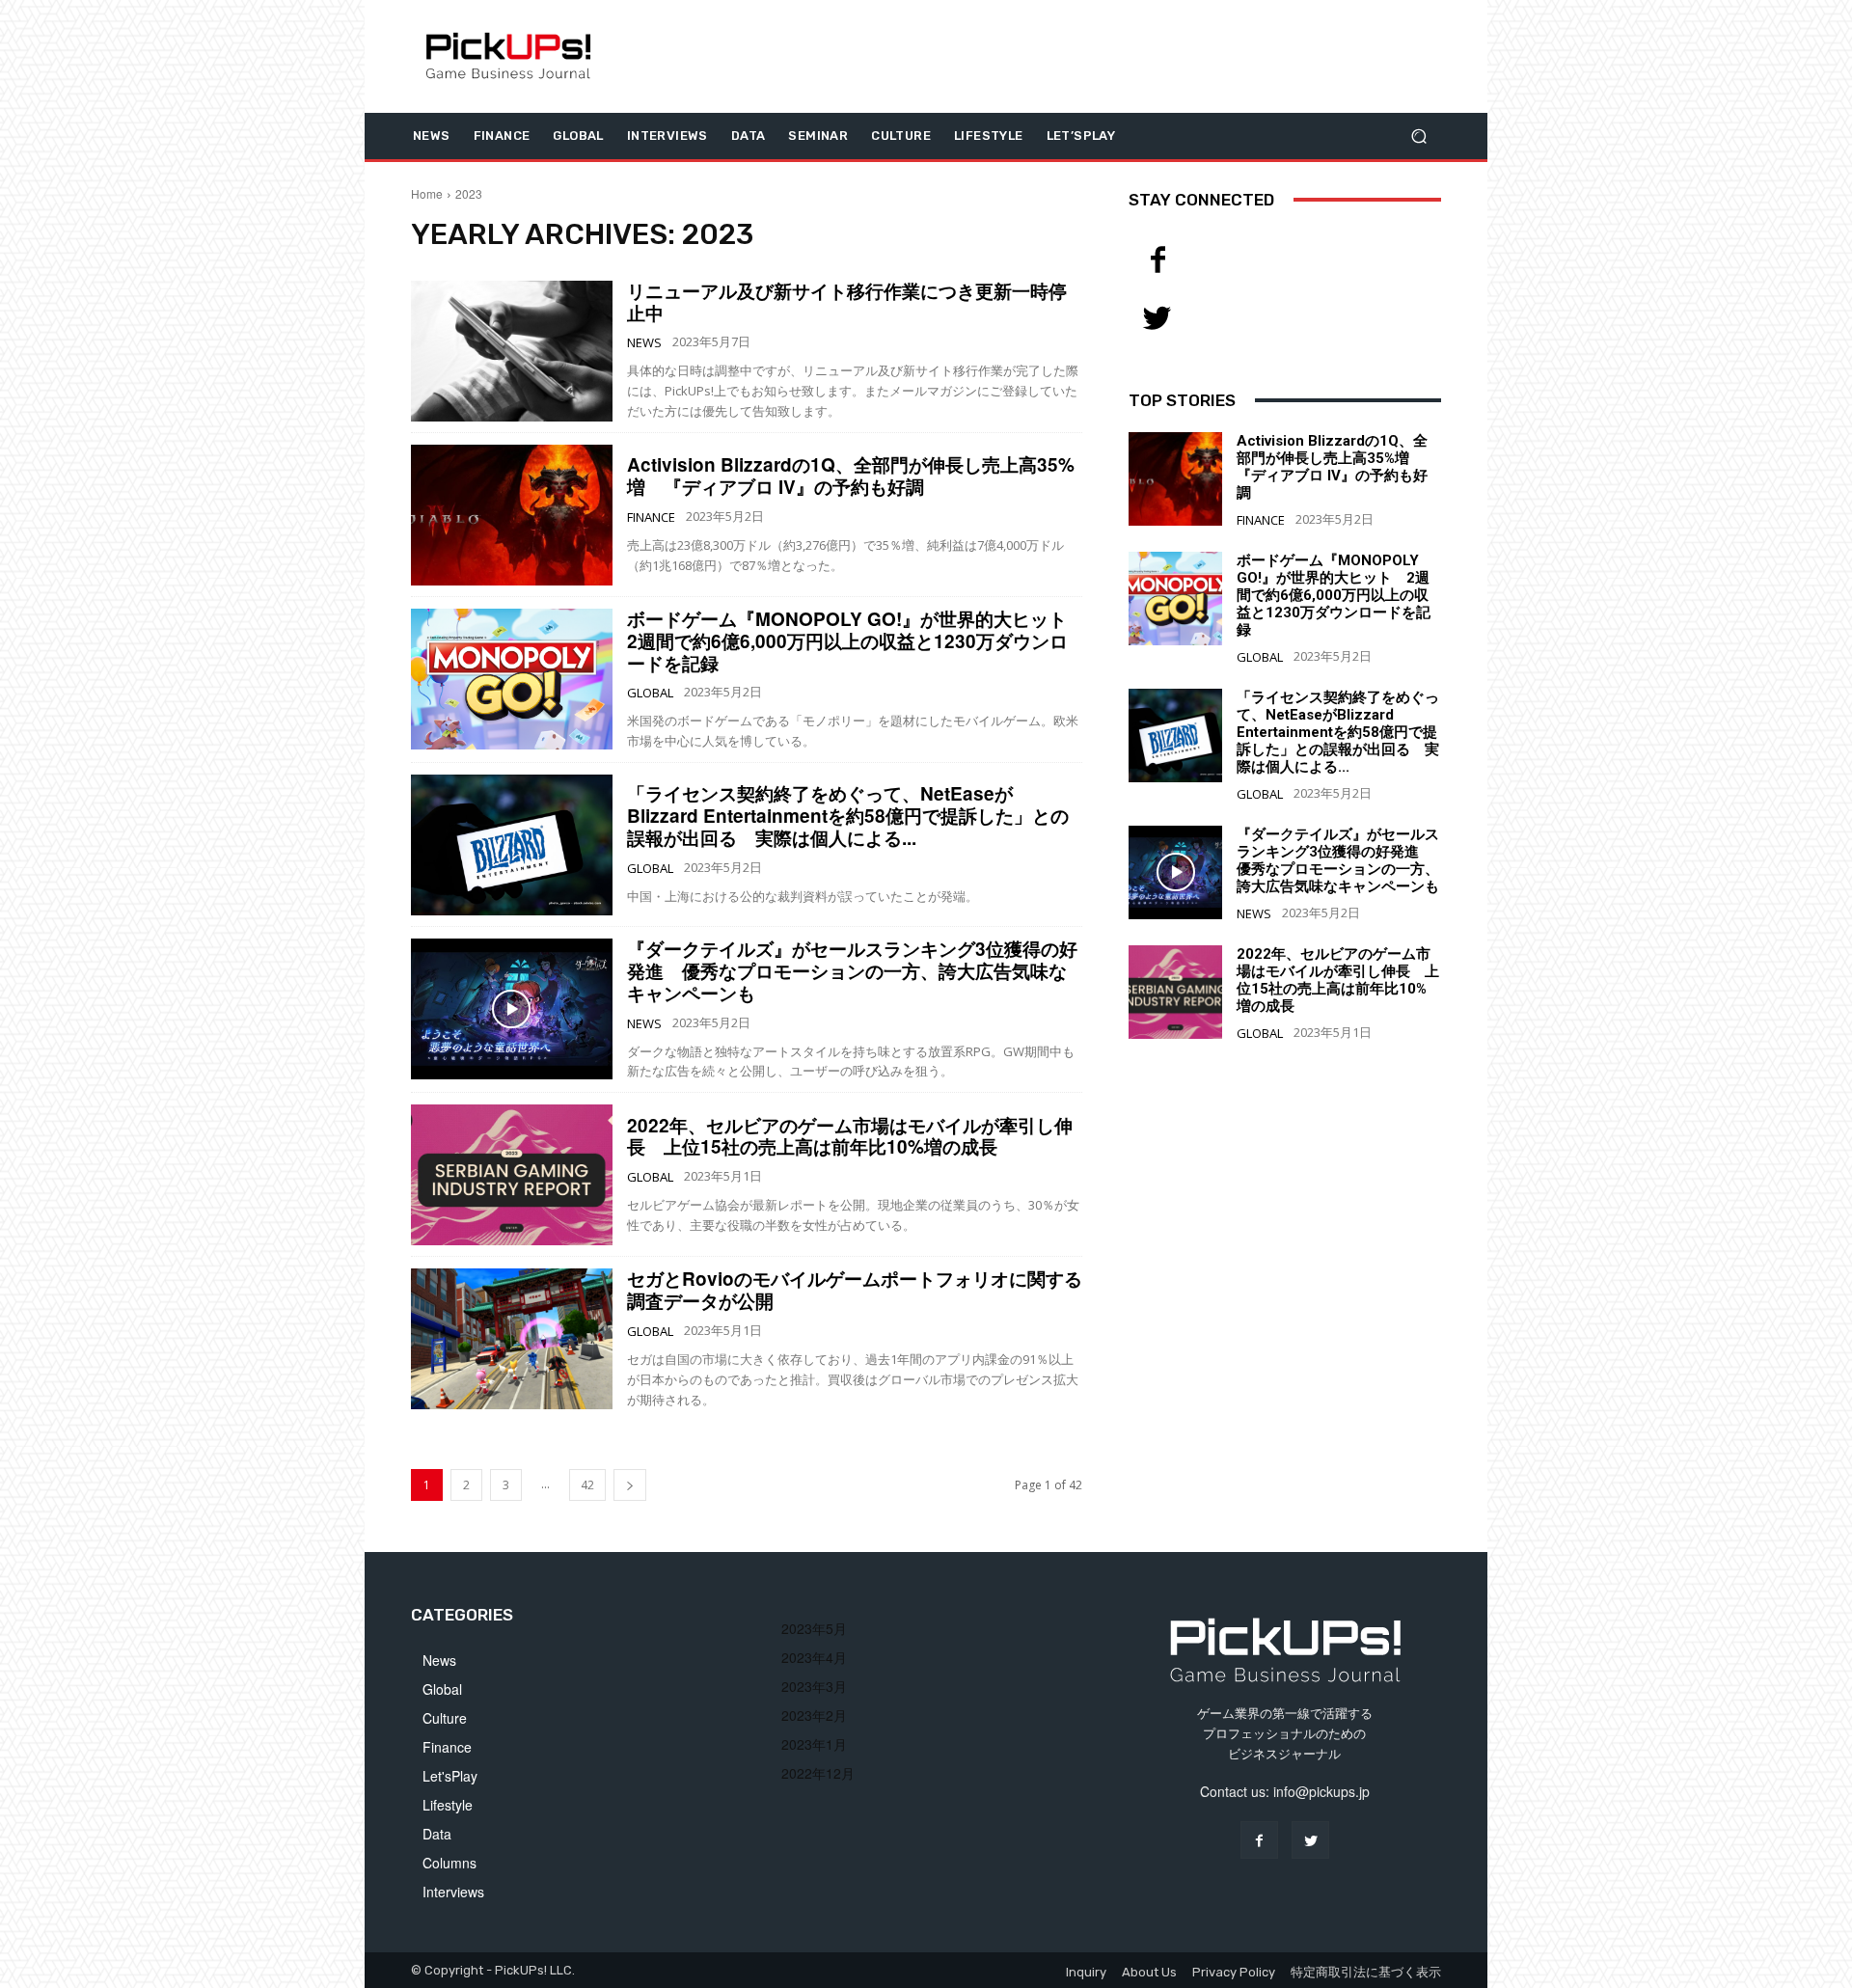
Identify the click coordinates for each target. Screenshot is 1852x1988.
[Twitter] (1157, 318)
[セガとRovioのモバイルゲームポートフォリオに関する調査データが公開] (512, 1339)
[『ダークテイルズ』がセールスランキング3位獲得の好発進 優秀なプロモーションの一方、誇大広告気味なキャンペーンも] (512, 1009)
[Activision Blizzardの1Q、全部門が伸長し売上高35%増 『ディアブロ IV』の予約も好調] (512, 515)
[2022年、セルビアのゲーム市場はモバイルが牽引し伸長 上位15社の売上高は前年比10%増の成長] (512, 1175)
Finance (651, 517)
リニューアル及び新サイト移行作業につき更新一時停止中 (847, 302)
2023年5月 (814, 1628)
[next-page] (630, 1485)
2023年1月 (814, 1744)
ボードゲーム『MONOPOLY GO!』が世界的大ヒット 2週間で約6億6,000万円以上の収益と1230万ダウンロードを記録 (856, 641)
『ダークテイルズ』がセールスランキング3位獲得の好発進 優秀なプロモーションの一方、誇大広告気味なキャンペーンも (852, 971)
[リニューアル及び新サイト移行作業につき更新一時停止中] (512, 351)
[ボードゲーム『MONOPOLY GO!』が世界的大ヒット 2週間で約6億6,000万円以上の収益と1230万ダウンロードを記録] (512, 679)
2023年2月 (814, 1715)
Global (650, 693)
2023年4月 (814, 1657)
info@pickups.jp (1321, 1791)
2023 (469, 193)
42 (587, 1485)
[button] (1418, 136)
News (644, 343)
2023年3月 (814, 1686)
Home (427, 193)
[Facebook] (1157, 260)
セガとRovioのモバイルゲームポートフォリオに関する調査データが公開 (855, 1290)
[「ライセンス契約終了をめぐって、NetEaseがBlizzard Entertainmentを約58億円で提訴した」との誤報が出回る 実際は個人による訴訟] (512, 845)
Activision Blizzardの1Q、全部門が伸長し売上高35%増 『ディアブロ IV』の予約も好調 (851, 476)
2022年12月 (818, 1773)
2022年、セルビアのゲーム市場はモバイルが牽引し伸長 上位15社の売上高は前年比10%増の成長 (850, 1136)
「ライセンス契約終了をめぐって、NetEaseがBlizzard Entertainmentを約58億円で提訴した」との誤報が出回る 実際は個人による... (848, 816)
